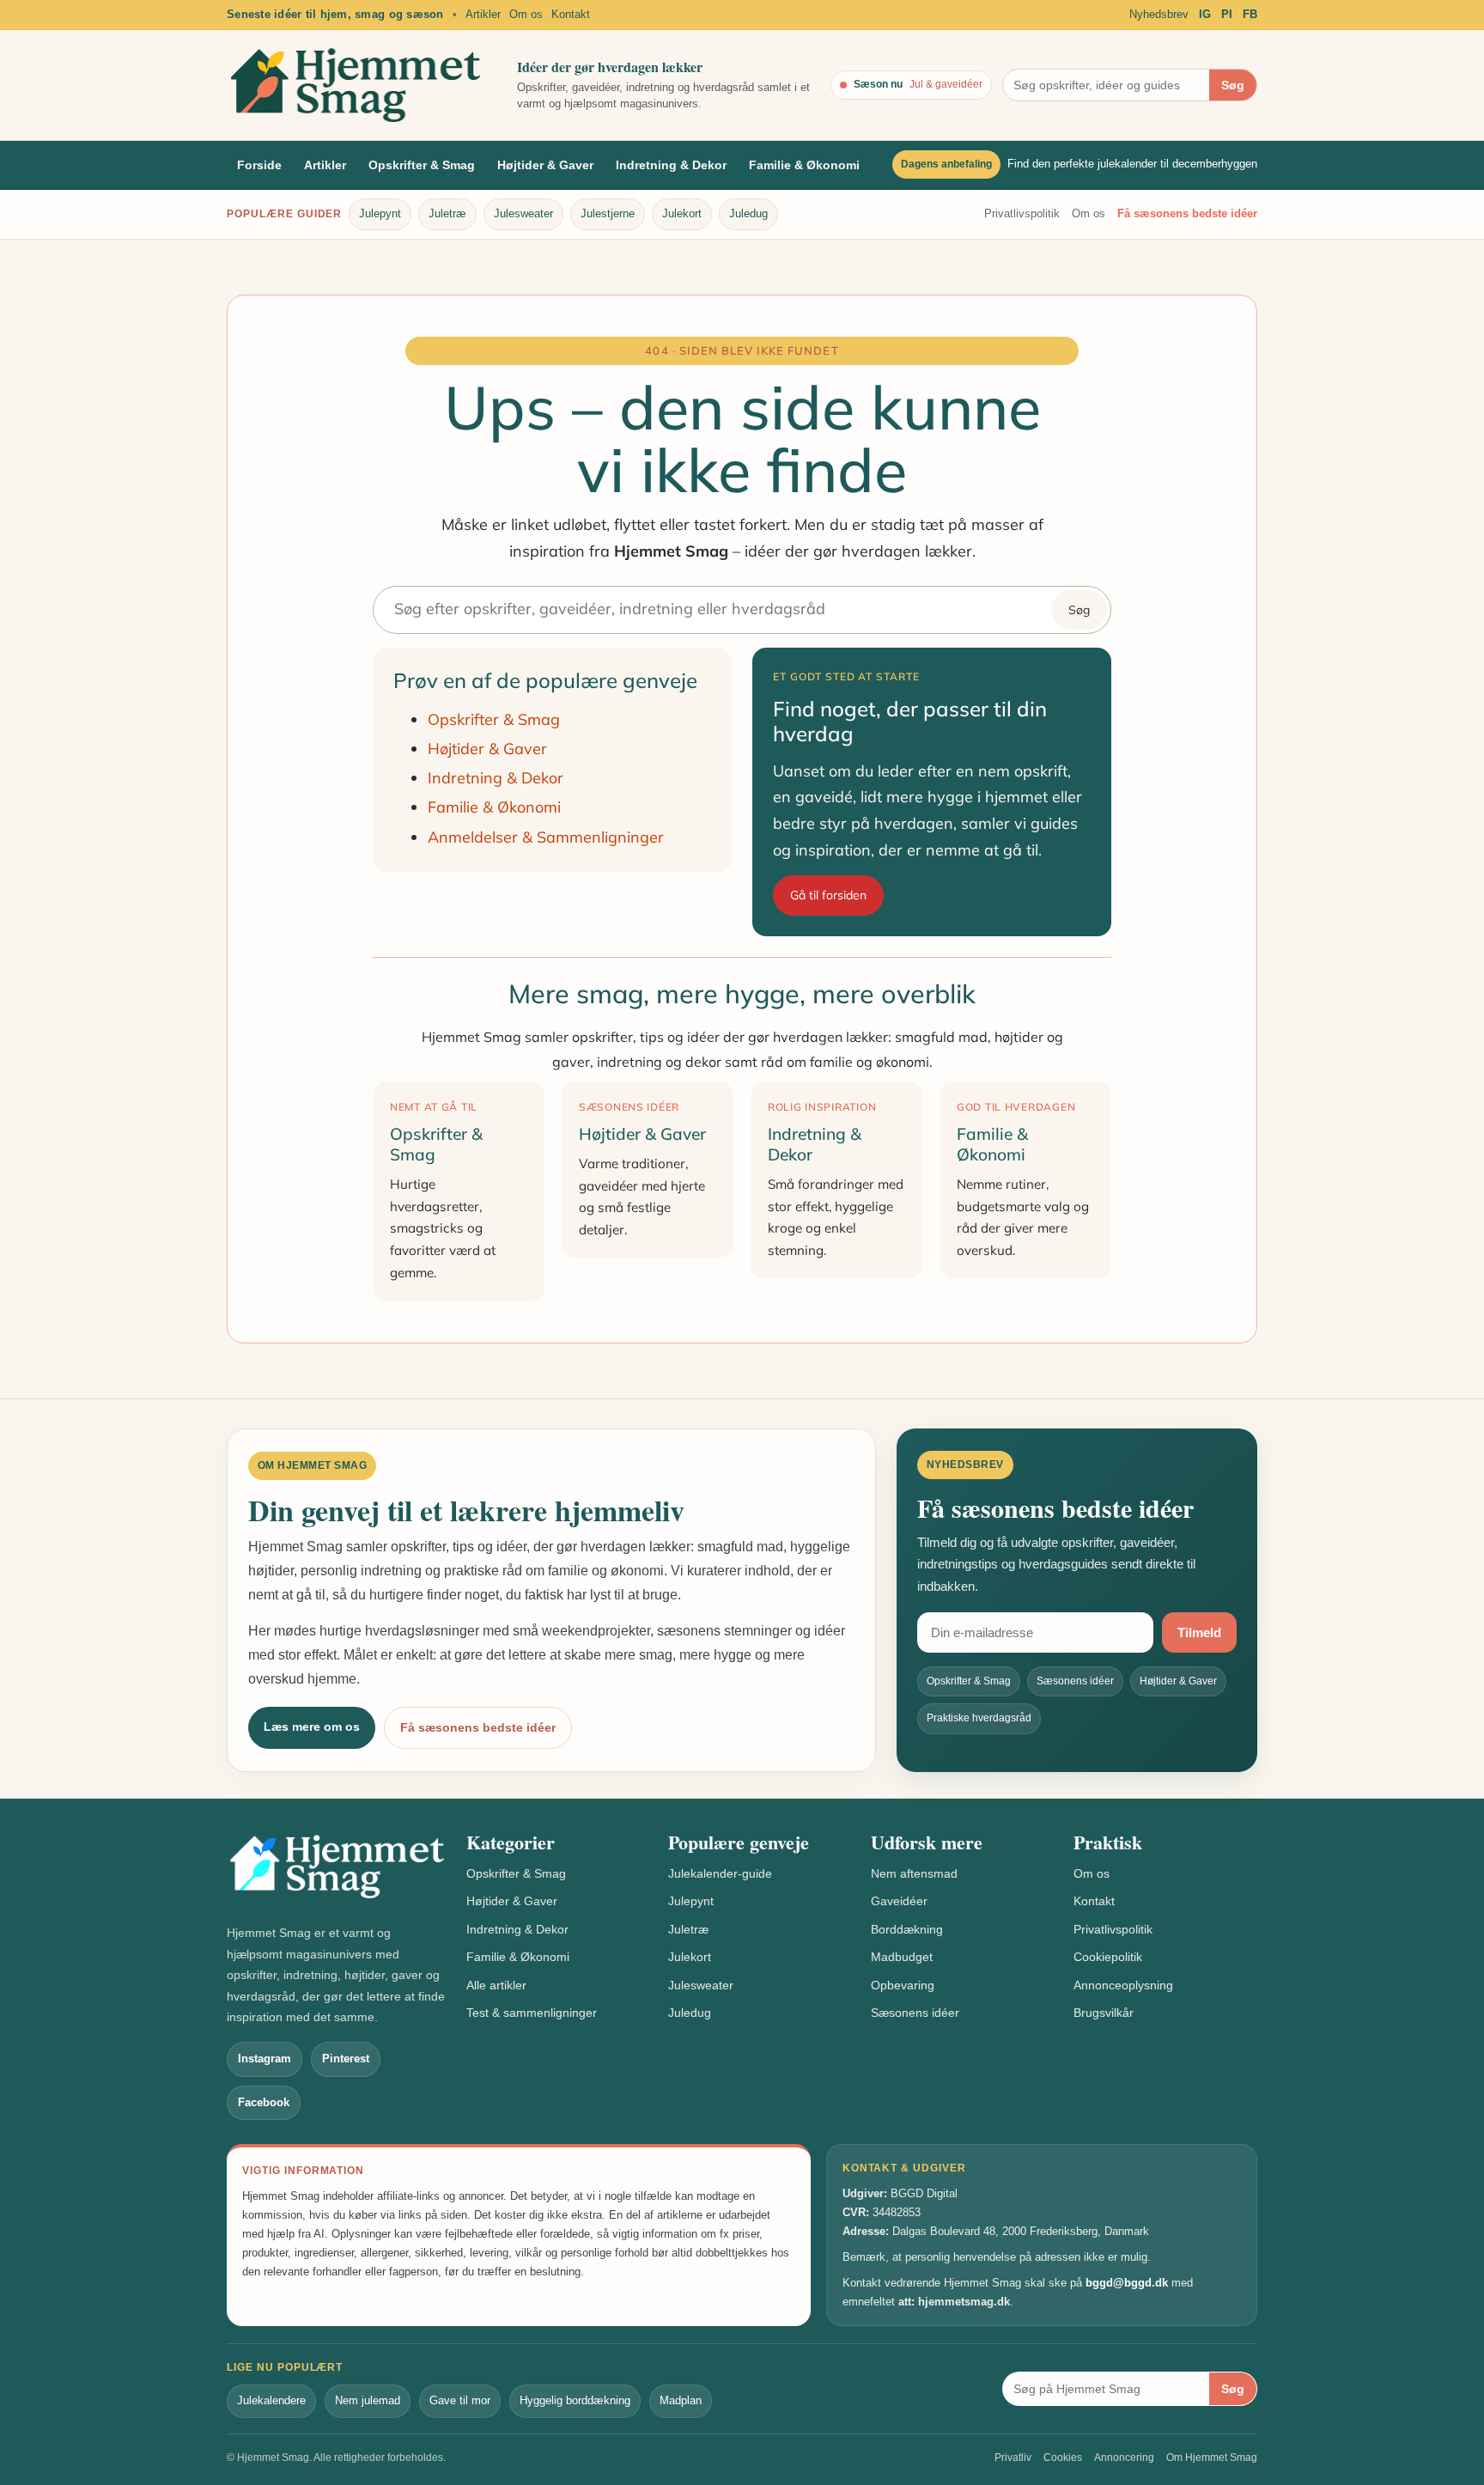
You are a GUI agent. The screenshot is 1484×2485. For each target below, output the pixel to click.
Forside (259, 165)
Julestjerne (608, 213)
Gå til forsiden (828, 895)
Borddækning (907, 1929)
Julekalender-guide (720, 1873)
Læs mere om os (312, 1727)
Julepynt (380, 213)
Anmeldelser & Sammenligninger (546, 837)
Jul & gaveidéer (946, 84)
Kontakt (571, 14)
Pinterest (346, 2059)
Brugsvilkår (1104, 2013)
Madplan (681, 2400)
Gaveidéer (899, 1901)
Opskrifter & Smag (422, 165)
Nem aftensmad (914, 1873)
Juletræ (447, 213)
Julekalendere (271, 2400)
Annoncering (1124, 2458)
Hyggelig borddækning (575, 2400)
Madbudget (902, 1957)
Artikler (483, 14)
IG (1205, 14)
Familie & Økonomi (804, 165)
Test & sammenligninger (532, 2013)
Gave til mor (460, 2400)
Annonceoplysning (1123, 1985)
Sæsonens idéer (915, 2013)
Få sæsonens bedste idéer (1187, 213)
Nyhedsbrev (1159, 14)
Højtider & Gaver (545, 165)
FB (1250, 14)
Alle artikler (496, 1985)
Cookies (1063, 2458)
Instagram (265, 2059)
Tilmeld (1199, 1632)
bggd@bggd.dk (1127, 2283)
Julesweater (523, 213)
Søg (1233, 85)
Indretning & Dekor (671, 165)
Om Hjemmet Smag (1212, 2458)
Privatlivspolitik (1022, 213)
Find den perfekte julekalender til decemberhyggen (1132, 164)
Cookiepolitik (1108, 1957)
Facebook (264, 2102)
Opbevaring (903, 1985)
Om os (526, 14)
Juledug (748, 213)
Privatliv (1013, 2458)
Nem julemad (368, 2400)
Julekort (682, 213)
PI (1227, 14)
